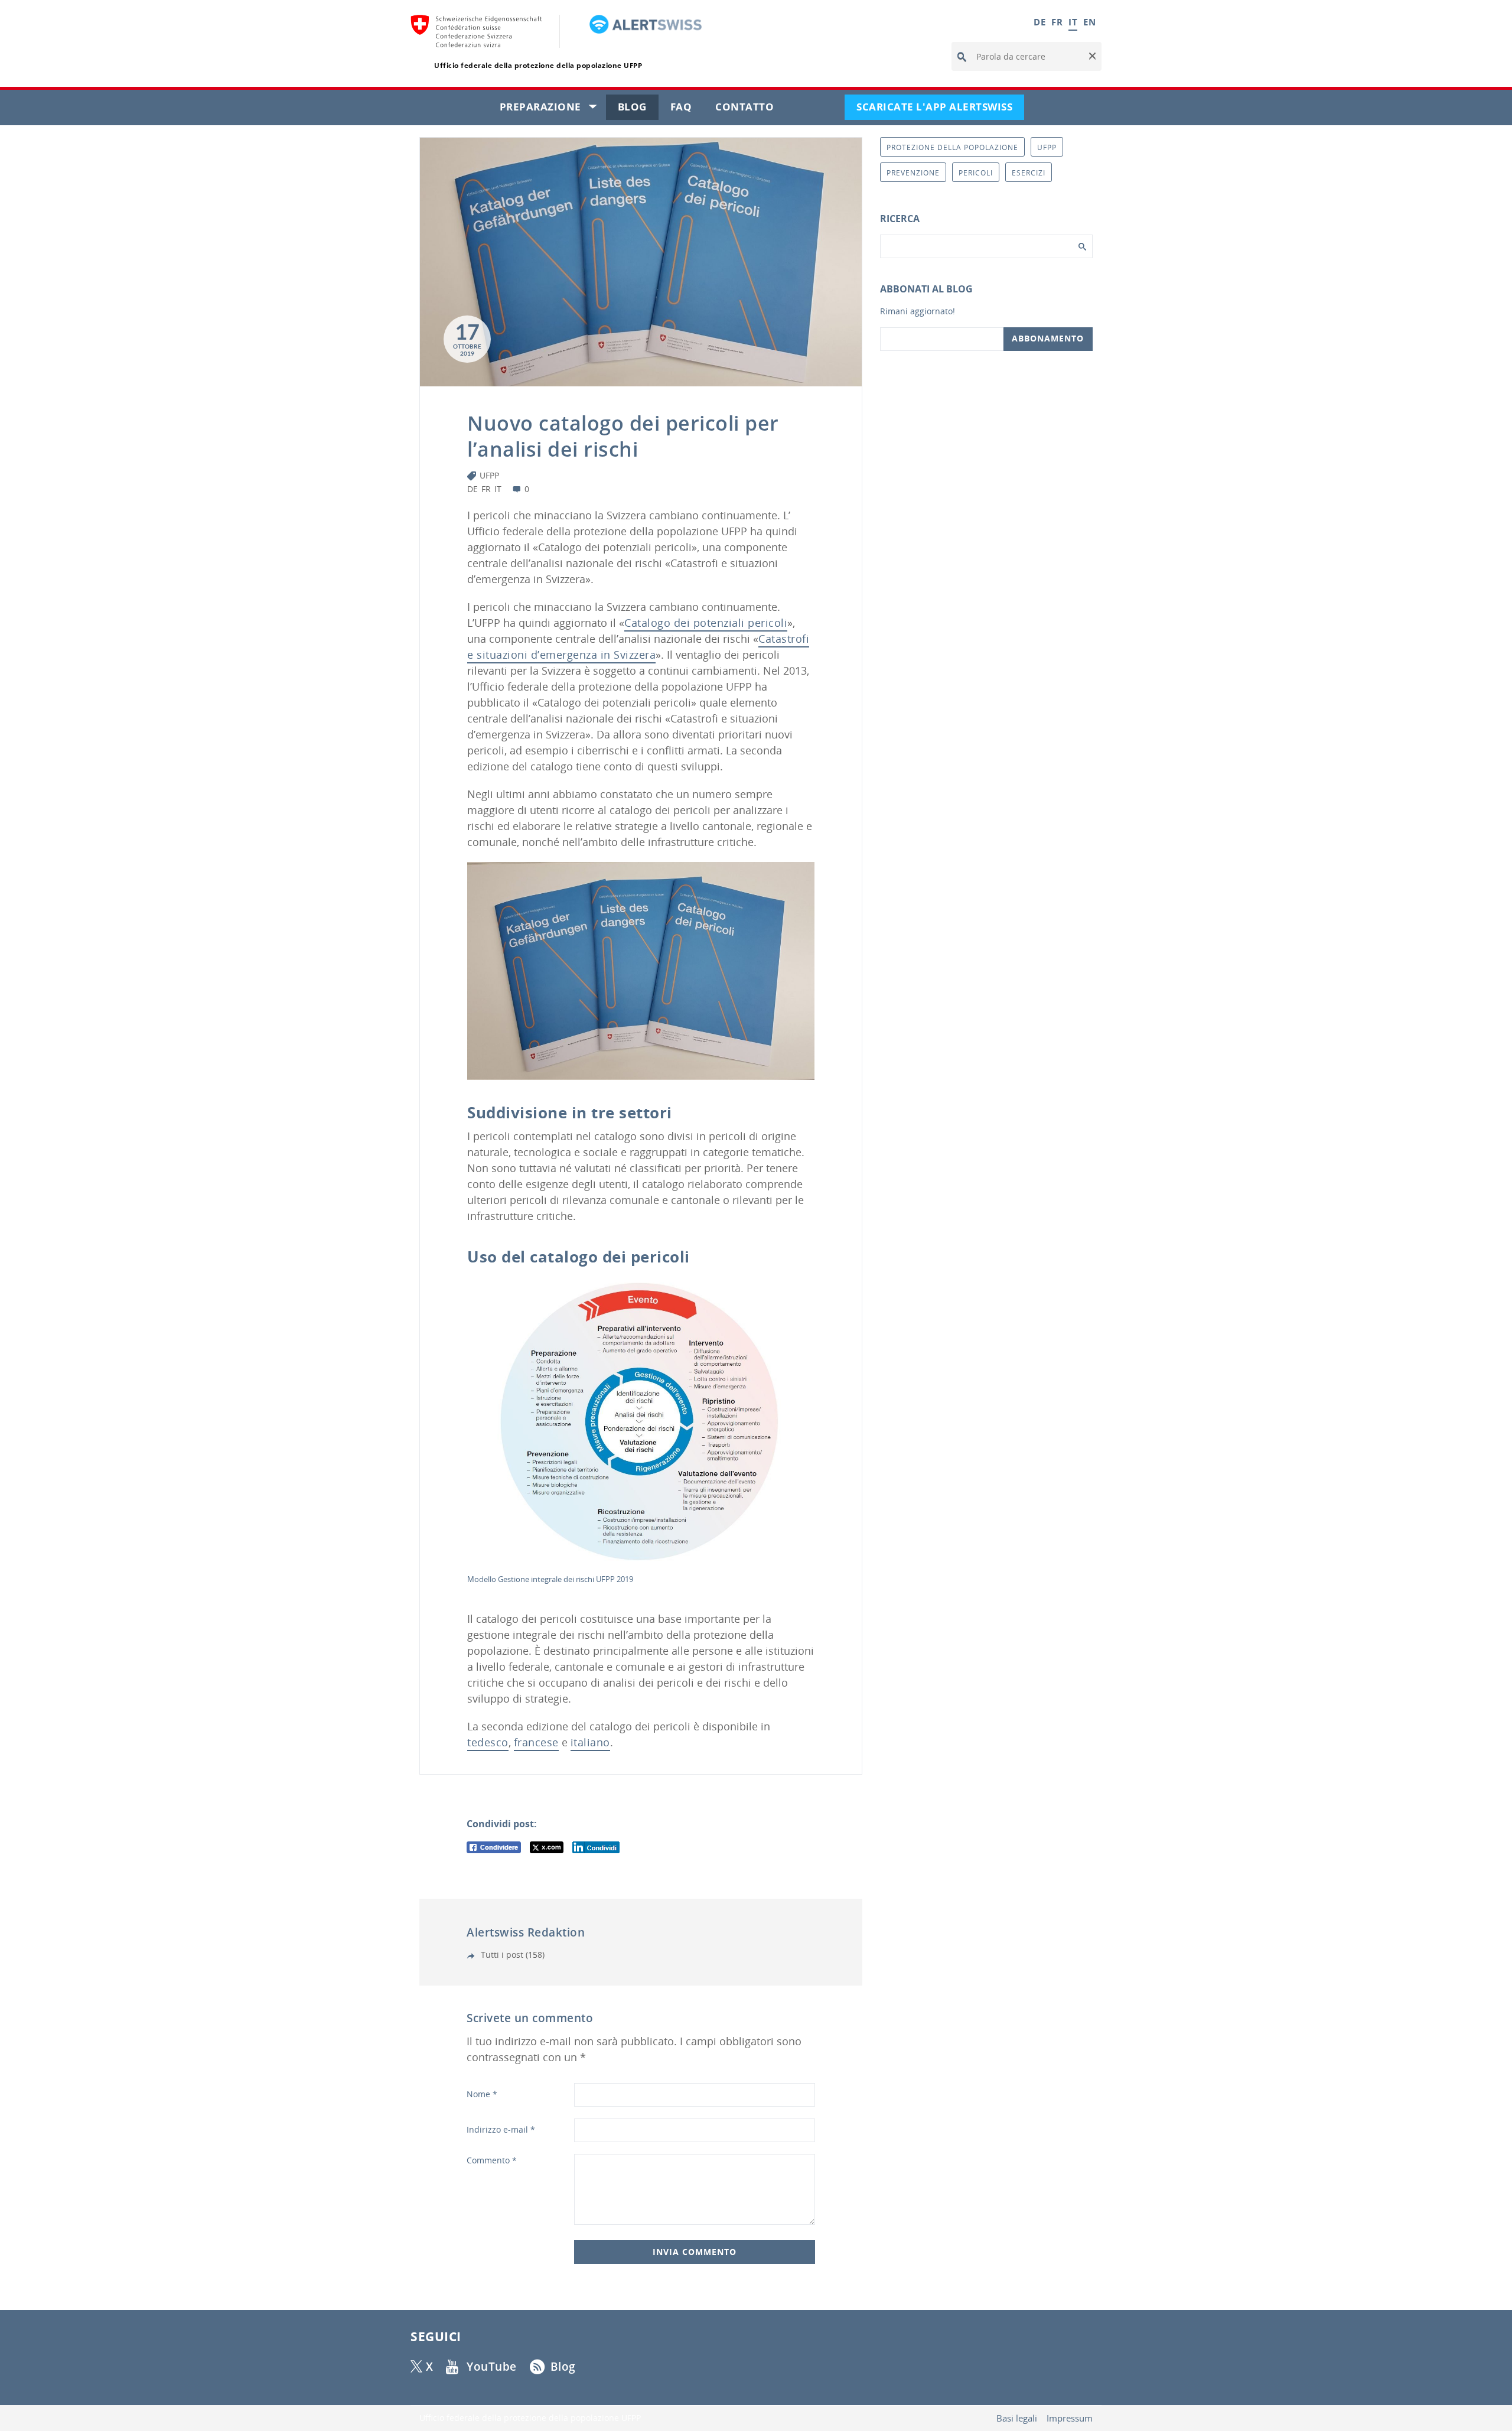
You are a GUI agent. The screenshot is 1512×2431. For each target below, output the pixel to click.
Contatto (750, 110)
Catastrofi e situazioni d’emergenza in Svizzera (638, 647)
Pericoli (976, 173)
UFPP (489, 475)
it (498, 489)
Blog (638, 110)
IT (1073, 22)
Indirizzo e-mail (501, 2129)
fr (486, 489)
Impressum (1070, 2418)
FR (1057, 22)
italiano (590, 1742)
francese (536, 1742)
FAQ (687, 110)
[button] (1091, 57)
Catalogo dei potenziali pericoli (706, 623)
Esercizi (1029, 173)
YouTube (492, 2367)
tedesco (488, 1742)
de (472, 489)
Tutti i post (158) (511, 1955)
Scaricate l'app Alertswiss (940, 110)
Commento (492, 2160)
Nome (482, 2094)
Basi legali (1017, 2418)
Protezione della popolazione (952, 147)
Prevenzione (913, 173)
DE (1039, 22)
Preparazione (553, 110)
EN (1089, 22)
